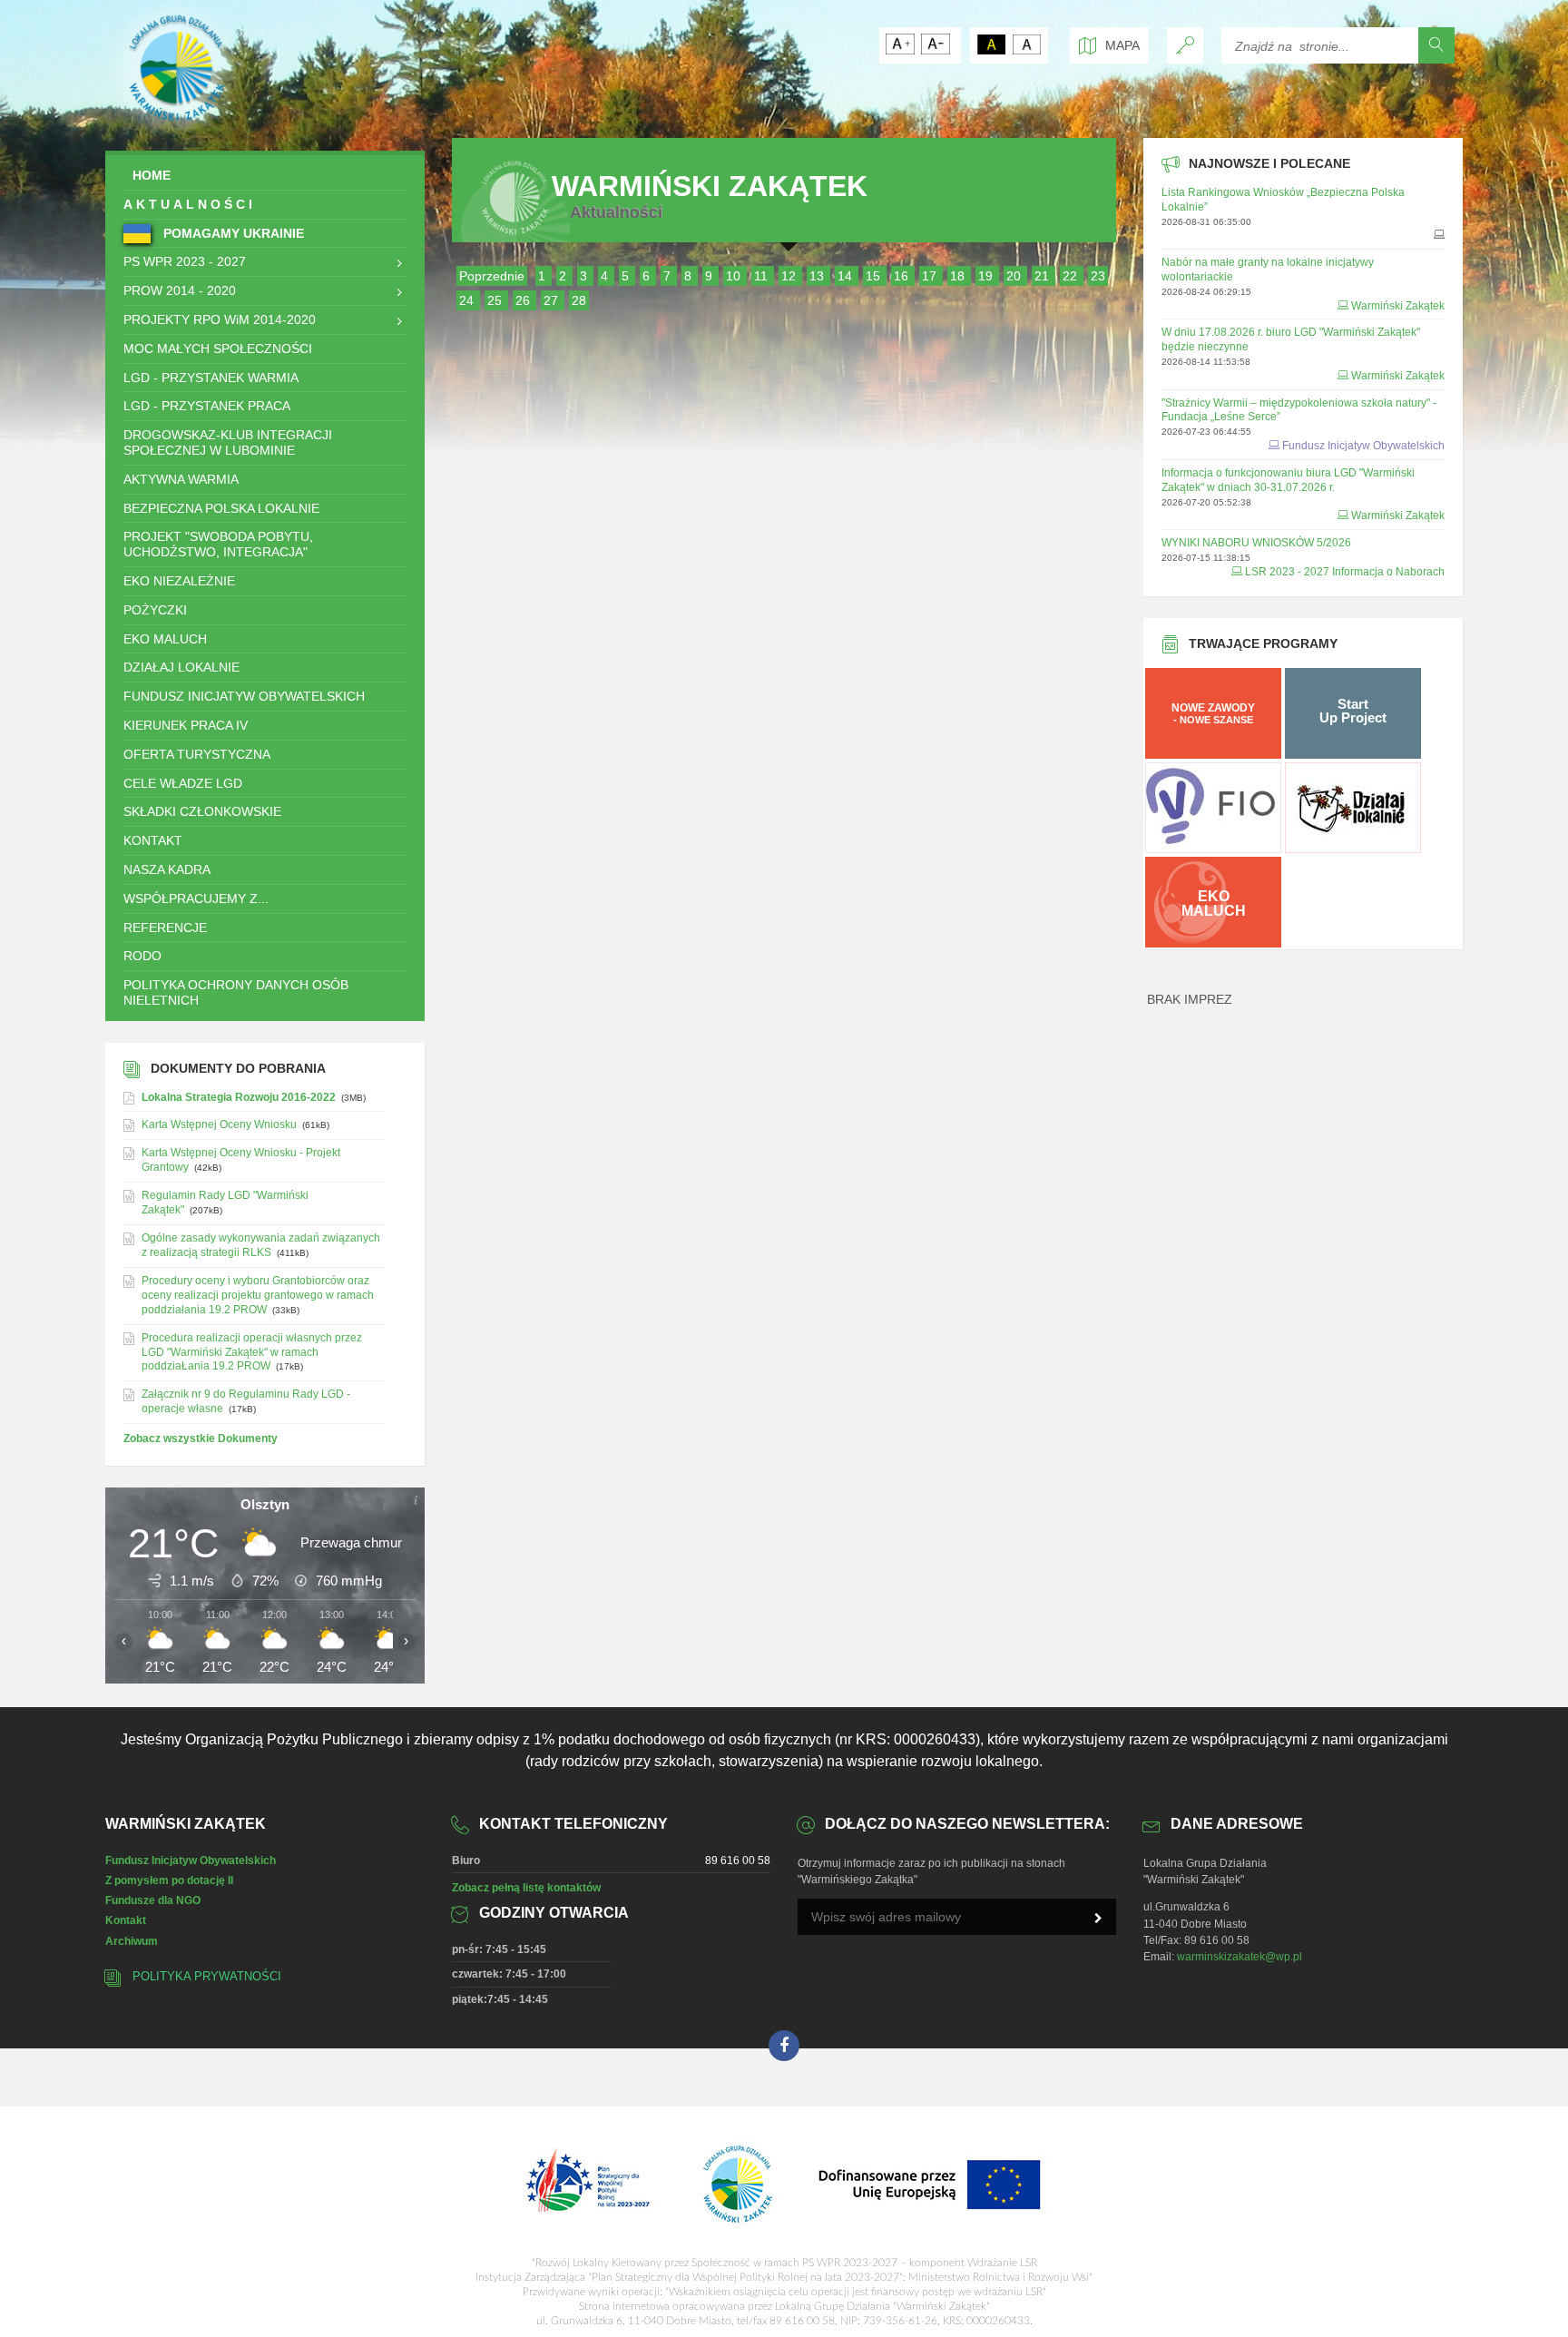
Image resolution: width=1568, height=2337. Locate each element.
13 (818, 276)
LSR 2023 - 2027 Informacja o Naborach (1345, 572)
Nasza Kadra (167, 869)
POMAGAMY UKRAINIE (232, 233)
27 (553, 300)
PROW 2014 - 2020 (180, 290)
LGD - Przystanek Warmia (211, 378)
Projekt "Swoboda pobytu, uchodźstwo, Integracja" (218, 544)
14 (847, 276)
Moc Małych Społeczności (218, 349)
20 (1015, 276)
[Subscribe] (1098, 1919)
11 (763, 276)
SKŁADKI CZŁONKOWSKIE (202, 811)
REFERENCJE (165, 928)
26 (524, 300)
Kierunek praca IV (186, 725)
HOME (152, 175)
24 (468, 300)
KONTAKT (153, 840)
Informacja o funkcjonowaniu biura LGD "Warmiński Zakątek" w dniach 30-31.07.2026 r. (1288, 480)
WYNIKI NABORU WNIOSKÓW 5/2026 (1256, 543)
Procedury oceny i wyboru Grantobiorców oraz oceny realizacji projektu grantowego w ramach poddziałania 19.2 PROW (258, 1295)
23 (1098, 276)
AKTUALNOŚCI (190, 204)
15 (875, 276)
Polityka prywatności (207, 1977)
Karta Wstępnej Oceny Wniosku (219, 1124)
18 (959, 276)
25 (496, 300)
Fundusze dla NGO (153, 1900)
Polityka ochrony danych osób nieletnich (236, 992)
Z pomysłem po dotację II (169, 1880)
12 (790, 276)
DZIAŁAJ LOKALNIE (181, 667)
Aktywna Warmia (181, 479)
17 (931, 276)
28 (579, 300)
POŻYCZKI (155, 610)
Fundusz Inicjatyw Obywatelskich (244, 696)
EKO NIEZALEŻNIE (179, 581)
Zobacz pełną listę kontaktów (526, 1888)
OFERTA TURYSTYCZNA (197, 754)
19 (987, 276)
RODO (142, 956)
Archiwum (132, 1941)
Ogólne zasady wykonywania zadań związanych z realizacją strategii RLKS (261, 1245)
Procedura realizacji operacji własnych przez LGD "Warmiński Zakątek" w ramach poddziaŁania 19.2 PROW (252, 1352)
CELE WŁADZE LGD (183, 783)
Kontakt (126, 1920)
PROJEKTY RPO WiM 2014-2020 (220, 319)
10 (735, 276)
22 (1072, 276)
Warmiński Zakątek (1398, 306)
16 (903, 276)
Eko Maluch (165, 639)
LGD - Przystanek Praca (207, 406)
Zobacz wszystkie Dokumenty (201, 1439)
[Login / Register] (1185, 45)
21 (1044, 276)
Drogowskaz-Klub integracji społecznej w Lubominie (228, 442)
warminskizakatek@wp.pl (1240, 1957)
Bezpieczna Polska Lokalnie (221, 508)
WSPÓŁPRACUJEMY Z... (196, 898)
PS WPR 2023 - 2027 (185, 261)
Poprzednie (492, 276)
